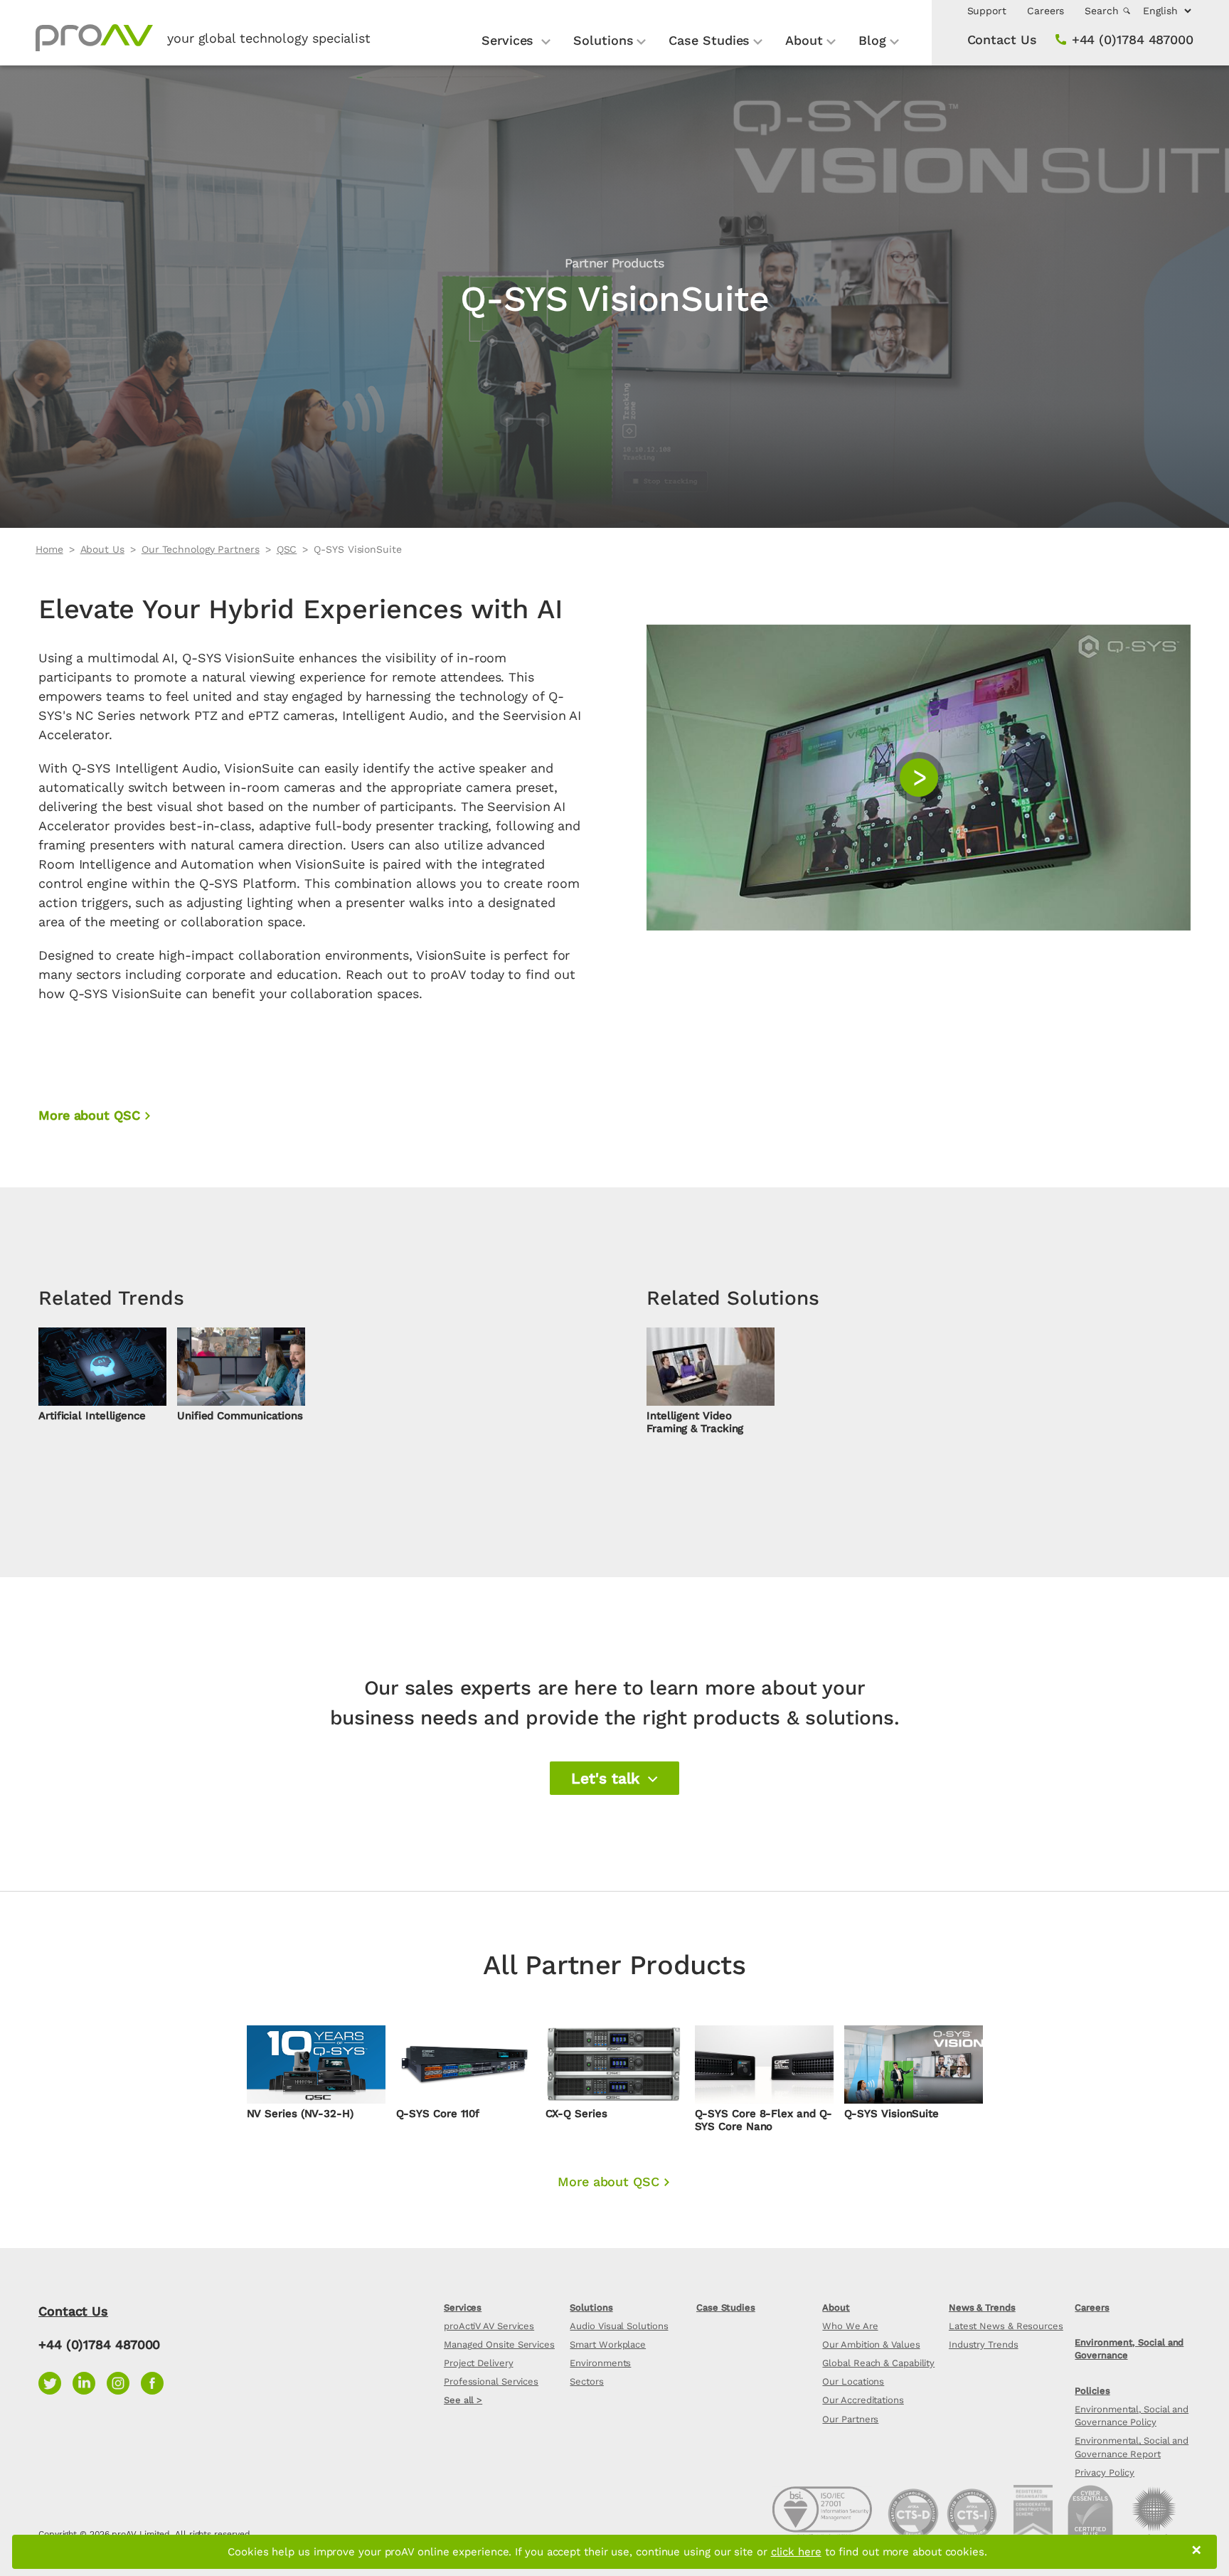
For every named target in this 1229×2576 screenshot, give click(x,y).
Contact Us (1002, 39)
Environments (600, 2363)
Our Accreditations (863, 2400)
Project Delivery (479, 2363)
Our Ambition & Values (871, 2344)
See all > (463, 2400)
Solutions (603, 40)
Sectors (586, 2381)
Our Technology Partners (201, 549)
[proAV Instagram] (124, 2381)
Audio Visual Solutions (619, 2326)
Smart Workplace (608, 2344)
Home (49, 549)
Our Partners (850, 2419)
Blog (872, 40)
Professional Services (491, 2381)
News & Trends (982, 2307)
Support (987, 11)
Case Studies (709, 40)
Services (510, 40)
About (804, 40)
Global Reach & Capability (878, 2363)
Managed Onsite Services (499, 2344)
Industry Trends (984, 2344)
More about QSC (89, 1115)
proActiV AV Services (489, 2326)
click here (796, 2552)
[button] (614, 1779)
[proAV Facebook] (156, 2381)
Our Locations (853, 2381)
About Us (102, 549)
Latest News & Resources (1006, 2326)
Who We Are (850, 2326)
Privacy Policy (1105, 2472)
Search (1103, 11)
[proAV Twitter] (55, 2381)
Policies (1092, 2391)
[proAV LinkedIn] (90, 2381)
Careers (1046, 11)
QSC (287, 549)
